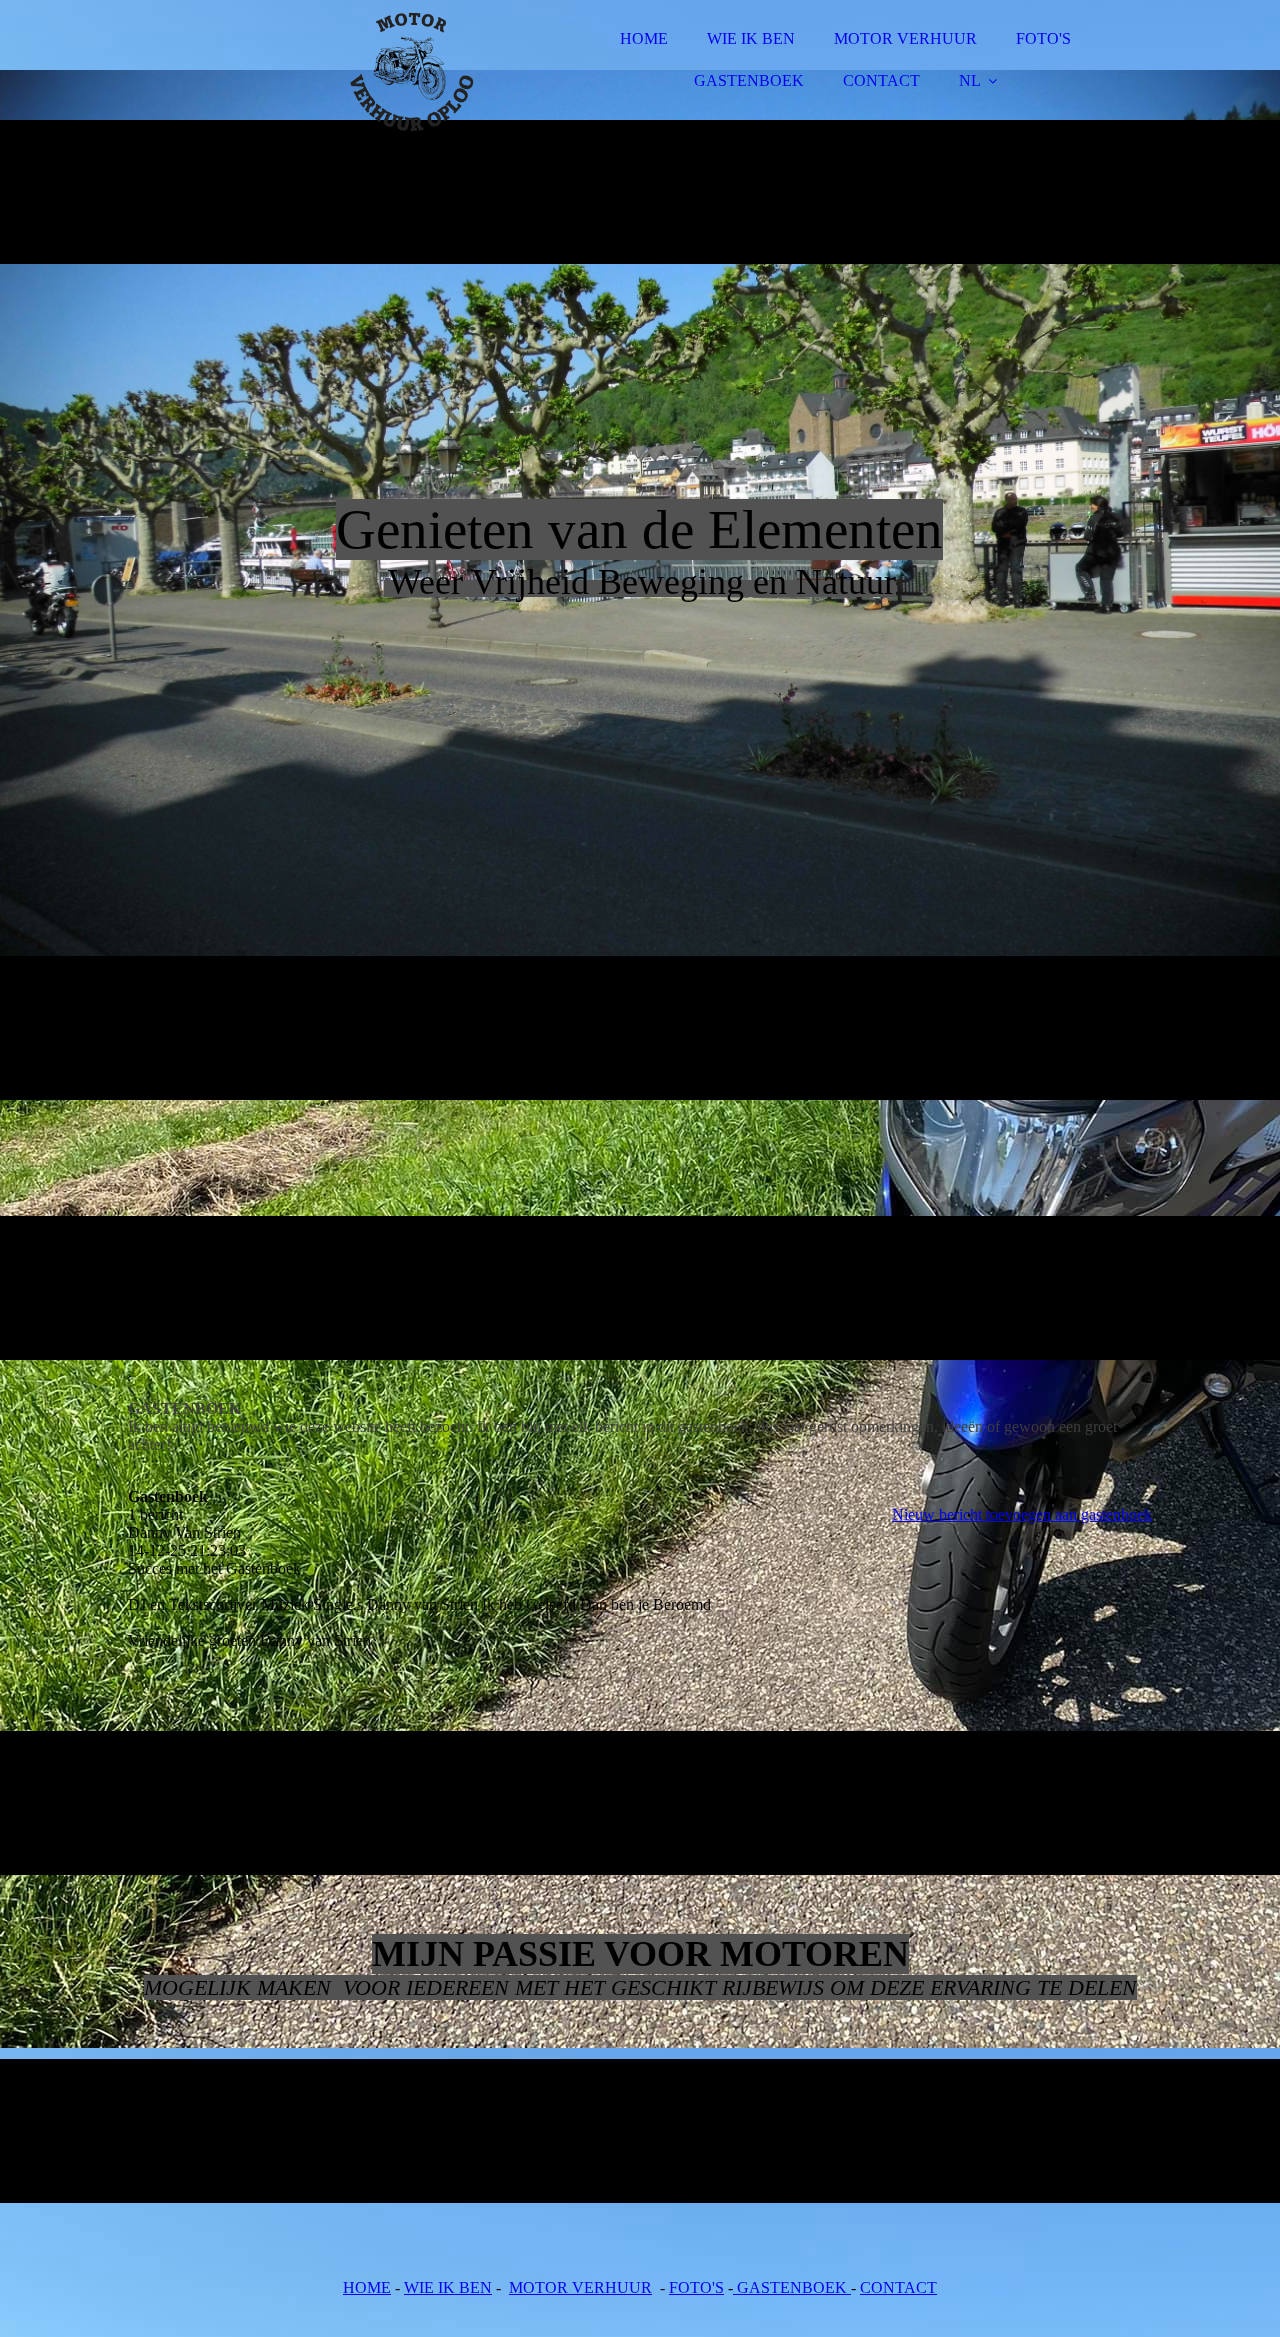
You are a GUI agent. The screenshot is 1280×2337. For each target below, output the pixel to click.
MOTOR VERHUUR (905, 38)
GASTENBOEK (749, 80)
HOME (644, 38)
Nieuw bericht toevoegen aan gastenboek (1022, 1514)
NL (970, 80)
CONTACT (881, 80)
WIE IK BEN (751, 38)
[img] (303, 70)
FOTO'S (1043, 38)
